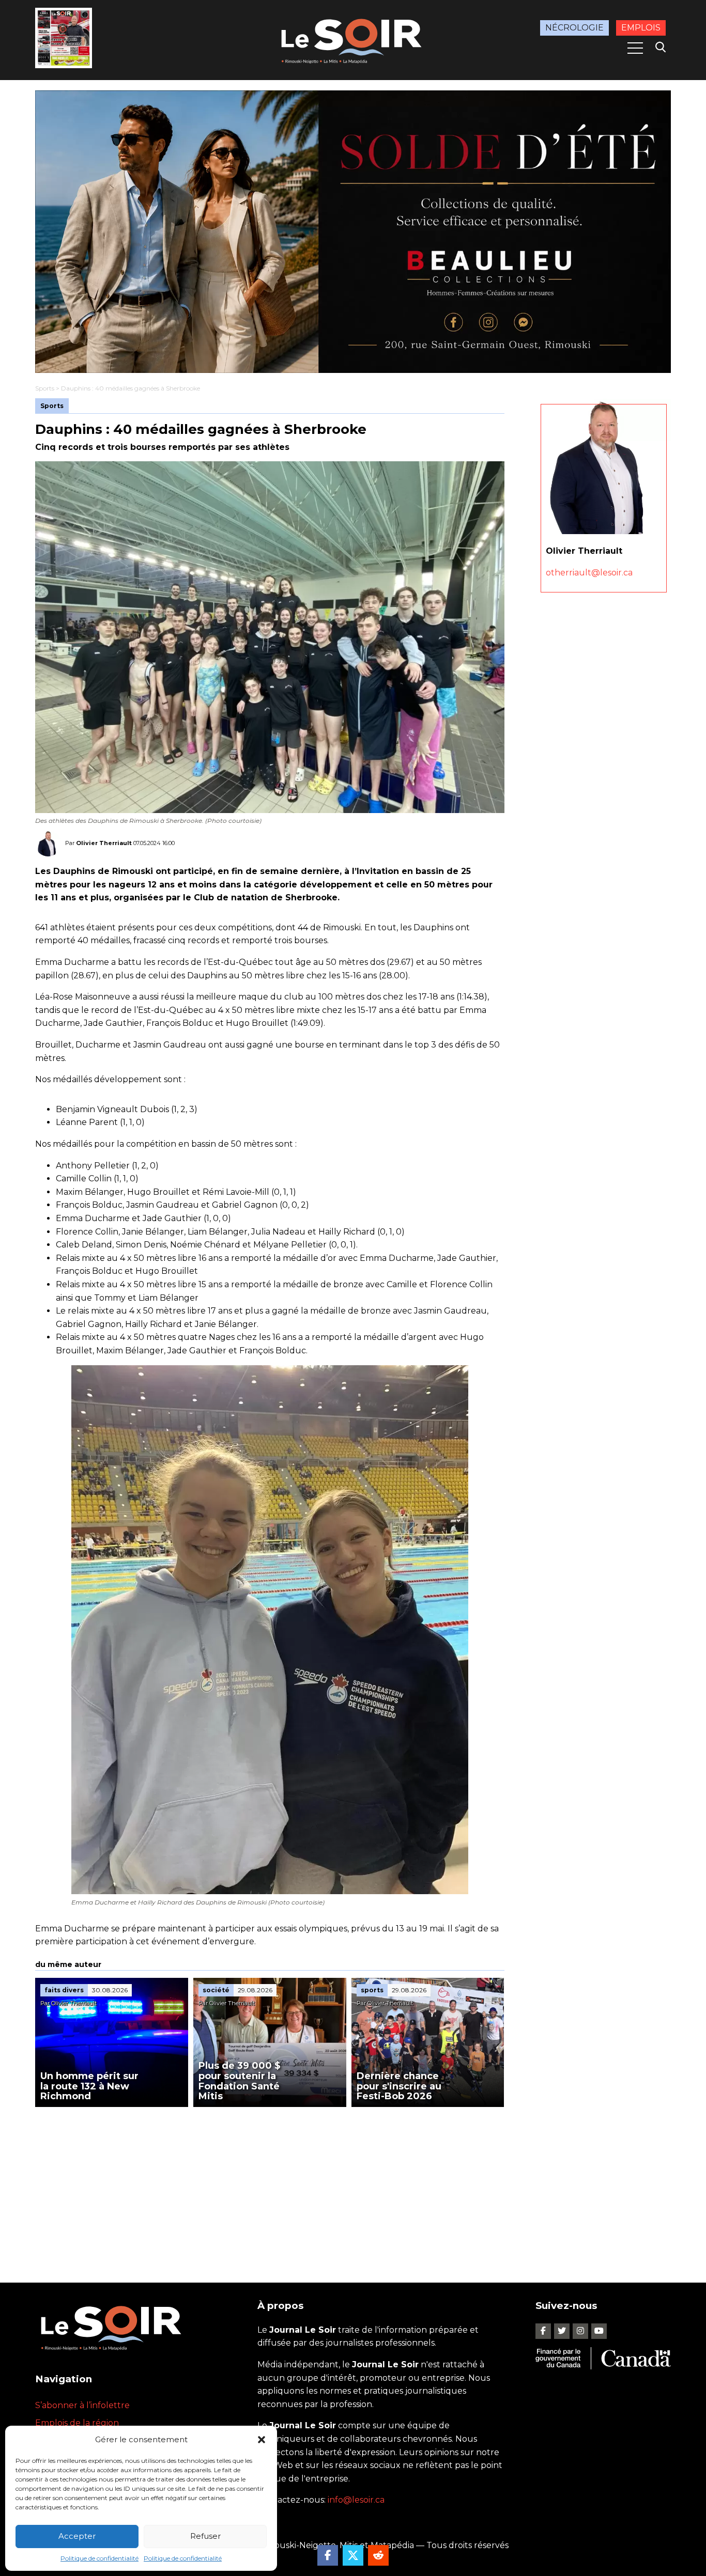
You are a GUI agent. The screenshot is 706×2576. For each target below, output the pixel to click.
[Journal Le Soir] (353, 39)
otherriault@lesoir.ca (589, 573)
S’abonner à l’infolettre (82, 2405)
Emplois (641, 28)
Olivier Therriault (104, 843)
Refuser (205, 2536)
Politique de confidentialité (99, 2558)
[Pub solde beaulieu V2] (353, 232)
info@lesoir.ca (356, 2500)
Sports (45, 388)
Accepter (77, 2536)
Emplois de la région (77, 2423)
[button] (262, 2440)
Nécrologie (574, 28)
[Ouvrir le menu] (635, 48)
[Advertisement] (270, 2184)
